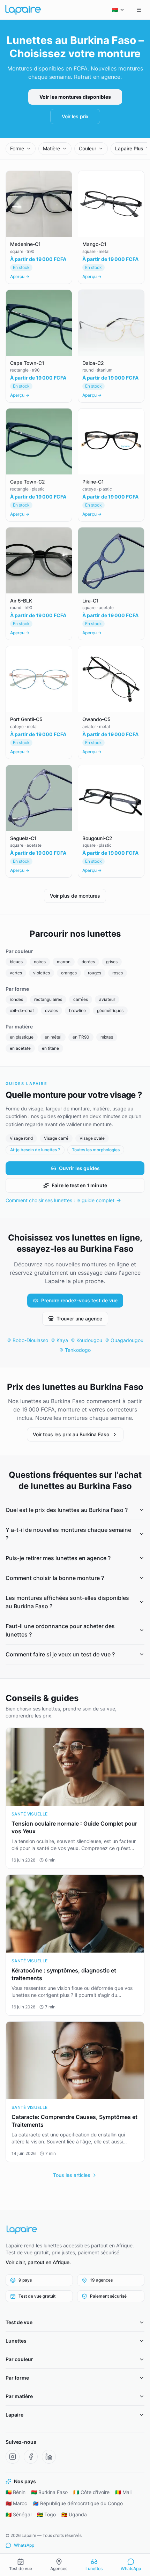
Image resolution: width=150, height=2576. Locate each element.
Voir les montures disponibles (75, 97)
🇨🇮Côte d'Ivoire (91, 2492)
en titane (50, 1048)
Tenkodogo (78, 1350)
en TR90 (81, 1037)
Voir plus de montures (75, 896)
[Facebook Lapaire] (31, 2457)
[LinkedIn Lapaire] (49, 2457)
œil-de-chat (22, 1010)
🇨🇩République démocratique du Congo (78, 2503)
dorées (88, 962)
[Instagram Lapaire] (13, 2457)
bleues (16, 962)
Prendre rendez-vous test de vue (79, 1300)
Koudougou (89, 1340)
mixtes (107, 1037)
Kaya (62, 1340)
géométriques (110, 1010)
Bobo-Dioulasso (30, 1340)
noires (40, 962)
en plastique (22, 1037)
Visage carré (56, 1138)
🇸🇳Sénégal (18, 2514)
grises (112, 962)
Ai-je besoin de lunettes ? (35, 1150)
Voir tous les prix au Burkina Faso (71, 1434)
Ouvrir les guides (79, 1168)
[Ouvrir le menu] (139, 10)
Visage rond (21, 1138)
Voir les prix (75, 116)
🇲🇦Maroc (16, 2503)
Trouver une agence (79, 1319)
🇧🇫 (115, 10)
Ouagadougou (127, 1340)
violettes (42, 973)
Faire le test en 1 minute (79, 1185)
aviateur (107, 999)
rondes (16, 999)
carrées (81, 999)
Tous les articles (72, 2175)
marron (64, 962)
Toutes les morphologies (96, 1150)
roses (118, 973)
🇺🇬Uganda (74, 2514)
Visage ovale (92, 1138)
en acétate (20, 1048)
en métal (53, 1037)
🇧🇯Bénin (16, 2492)
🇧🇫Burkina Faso (49, 2492)
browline (77, 1010)
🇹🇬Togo (46, 2514)
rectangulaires (48, 999)
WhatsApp (24, 2545)
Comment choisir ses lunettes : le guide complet (60, 1200)
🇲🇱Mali (123, 2492)
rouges (95, 973)
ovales (51, 1010)
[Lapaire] (75, 2230)
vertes (16, 973)
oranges (69, 973)
